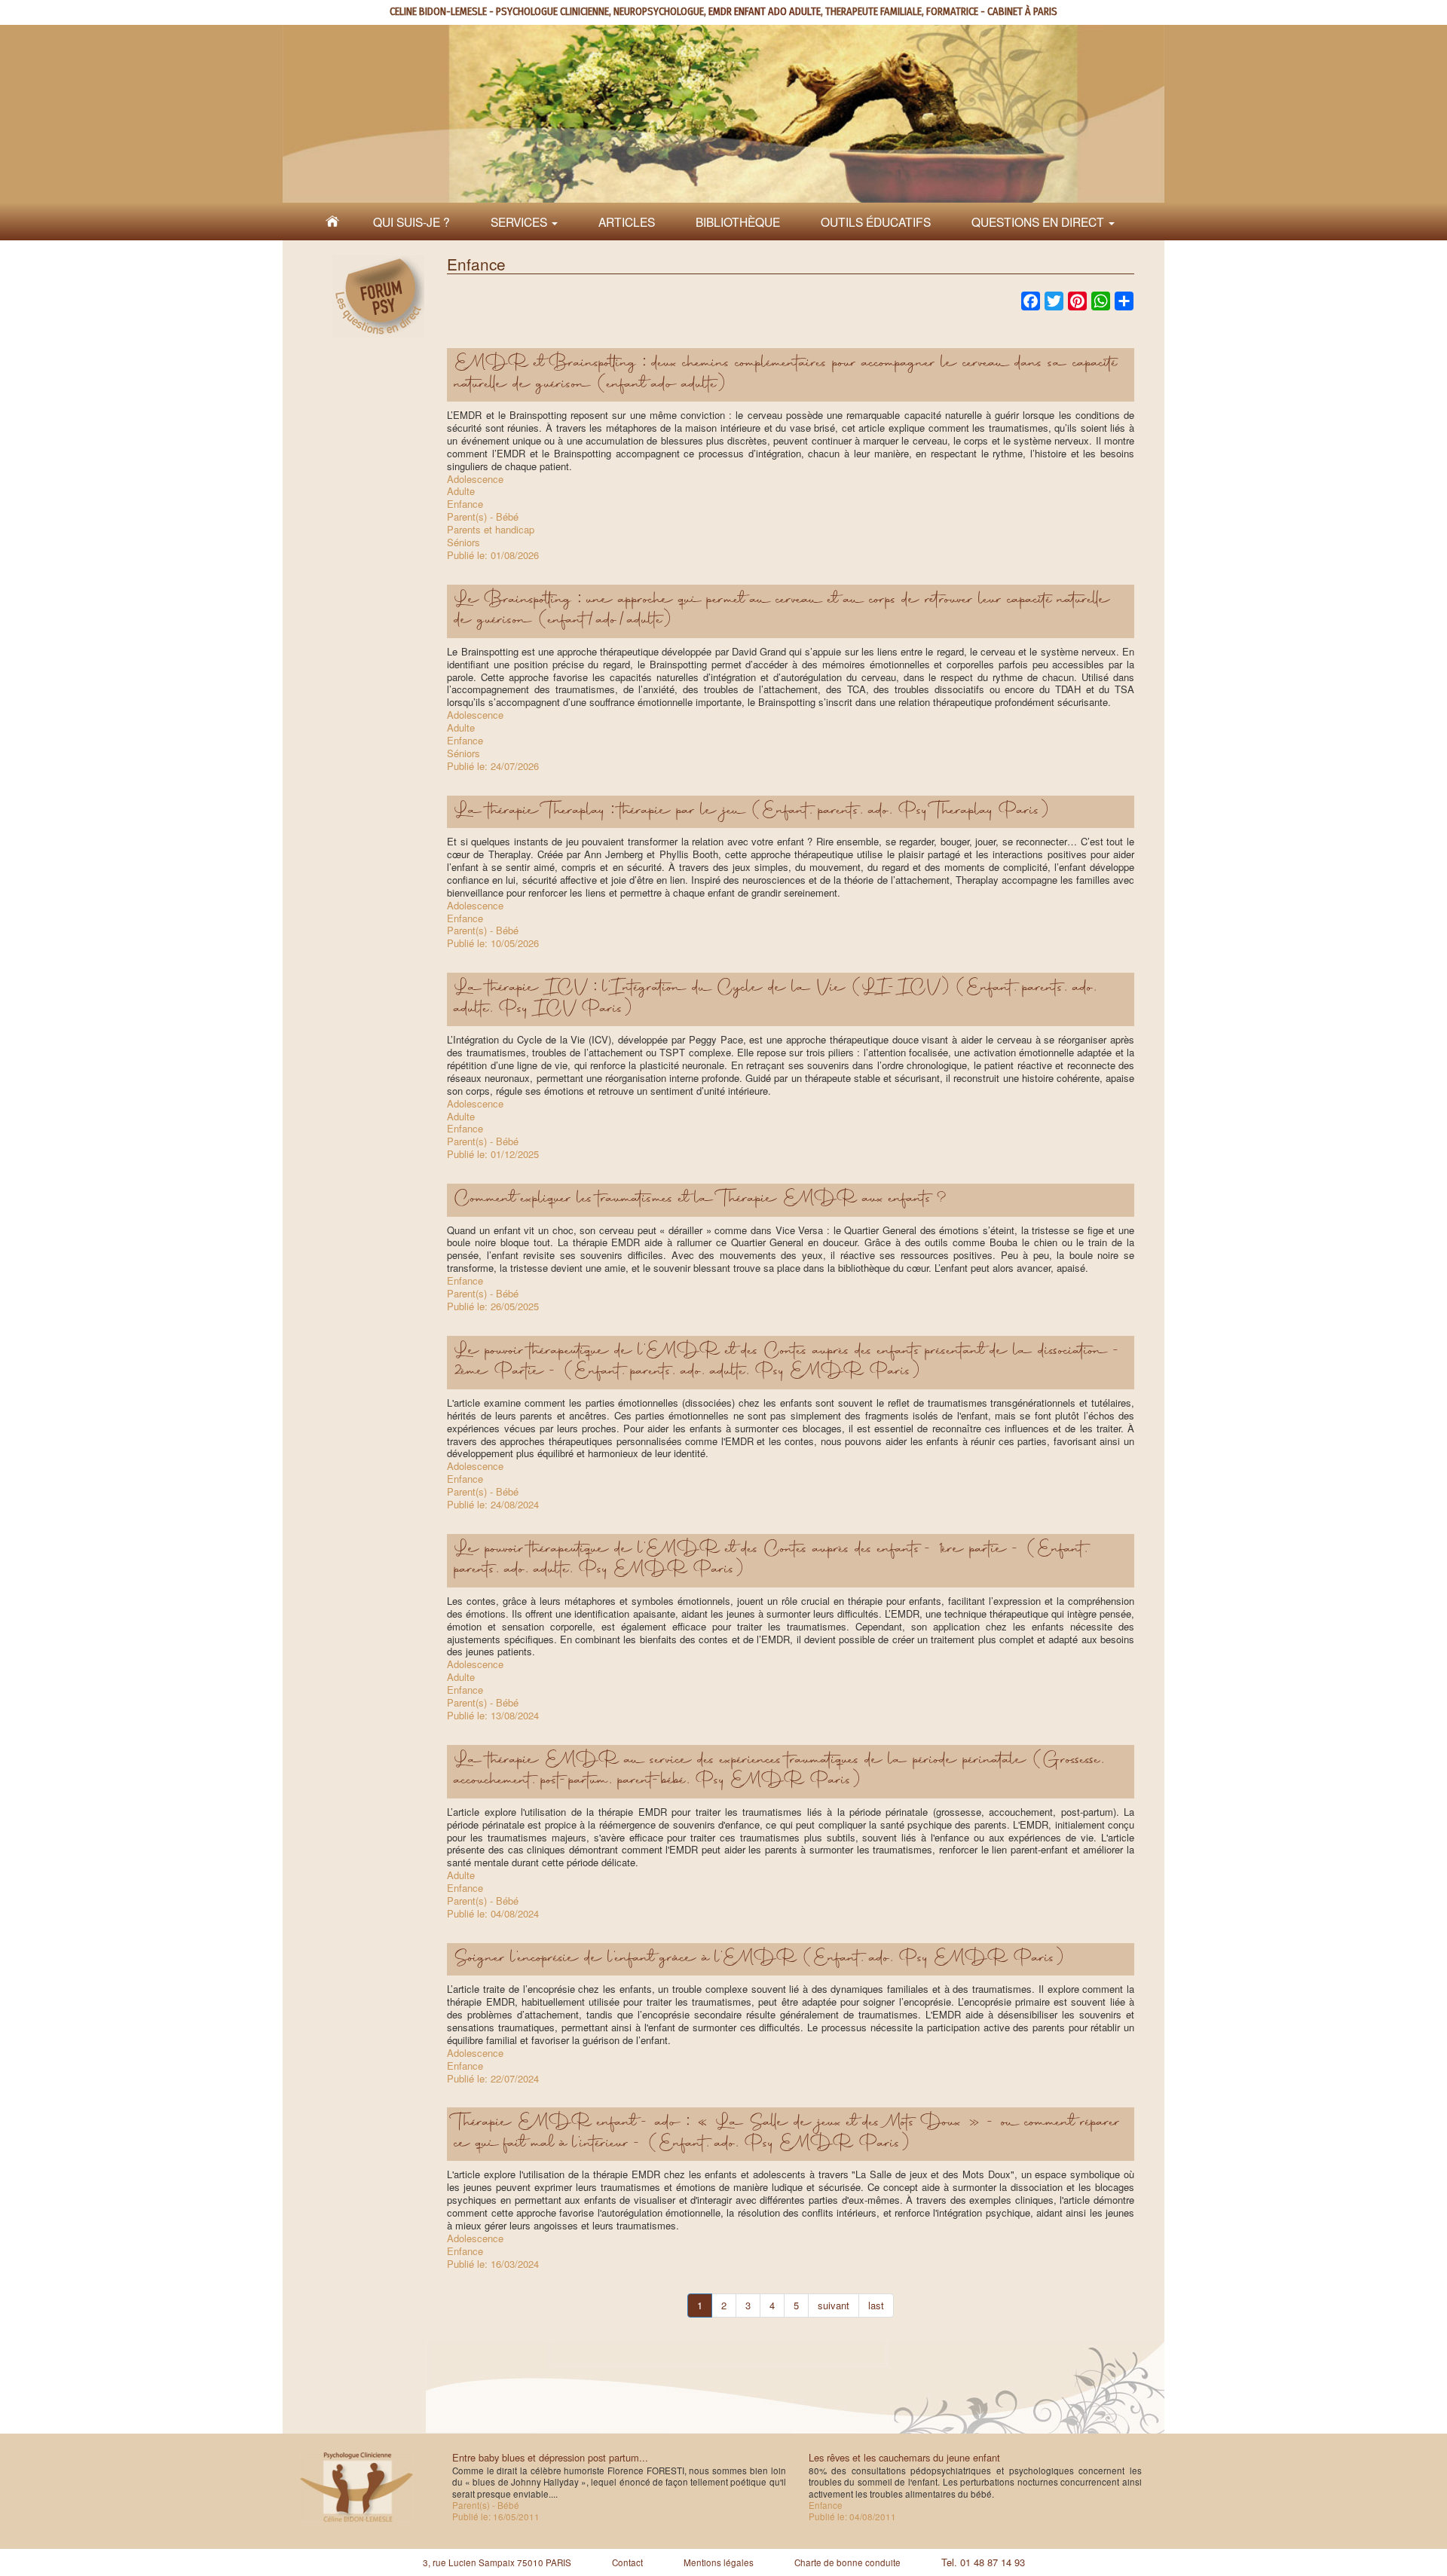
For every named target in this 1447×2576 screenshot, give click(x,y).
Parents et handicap (491, 529)
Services (520, 222)
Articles (627, 222)
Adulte (461, 491)
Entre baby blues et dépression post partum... (550, 2457)
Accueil (332, 222)
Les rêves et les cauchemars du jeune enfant (904, 2457)
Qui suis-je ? (411, 222)
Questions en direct (1039, 222)
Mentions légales (719, 2562)
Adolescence (475, 479)
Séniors (463, 542)
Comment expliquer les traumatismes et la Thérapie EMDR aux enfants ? (701, 1199)
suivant (834, 2305)
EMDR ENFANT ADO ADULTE (765, 12)
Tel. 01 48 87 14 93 (983, 2562)
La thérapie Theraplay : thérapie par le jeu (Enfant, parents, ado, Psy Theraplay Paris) (752, 811)
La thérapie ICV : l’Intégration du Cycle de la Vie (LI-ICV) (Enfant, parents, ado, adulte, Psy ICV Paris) (776, 999)
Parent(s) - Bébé (483, 516)
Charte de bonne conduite (847, 2562)
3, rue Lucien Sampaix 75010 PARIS (497, 2562)
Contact (627, 2562)
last (876, 2305)
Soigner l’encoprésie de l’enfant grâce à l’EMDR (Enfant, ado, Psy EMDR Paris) (760, 1959)
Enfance (465, 504)
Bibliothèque (738, 222)
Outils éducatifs (876, 222)
